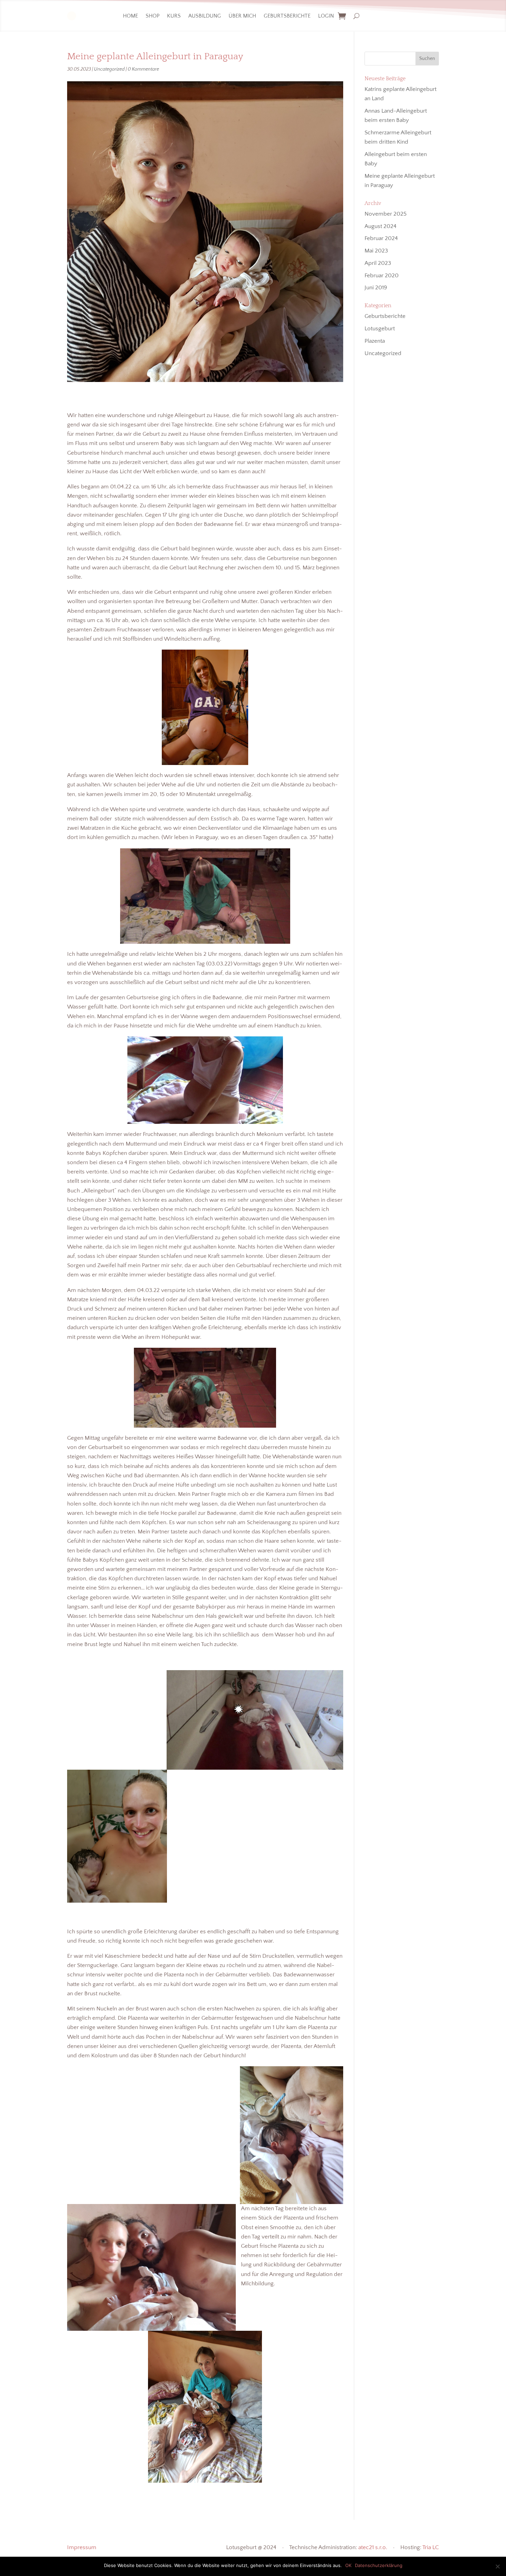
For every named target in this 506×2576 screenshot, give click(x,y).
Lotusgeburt (380, 329)
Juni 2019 (376, 288)
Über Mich (242, 16)
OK (348, 2565)
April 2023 (378, 263)
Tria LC (431, 2547)
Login (326, 16)
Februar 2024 (381, 238)
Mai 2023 (376, 251)
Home (130, 16)
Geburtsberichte (287, 16)
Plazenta (375, 341)
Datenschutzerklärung (379, 2565)
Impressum (82, 2547)
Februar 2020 (382, 276)
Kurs (174, 16)
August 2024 (381, 226)
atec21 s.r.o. (373, 2547)
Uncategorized (109, 69)
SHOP (152, 16)
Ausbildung (205, 16)
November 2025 (386, 214)
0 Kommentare (143, 69)
